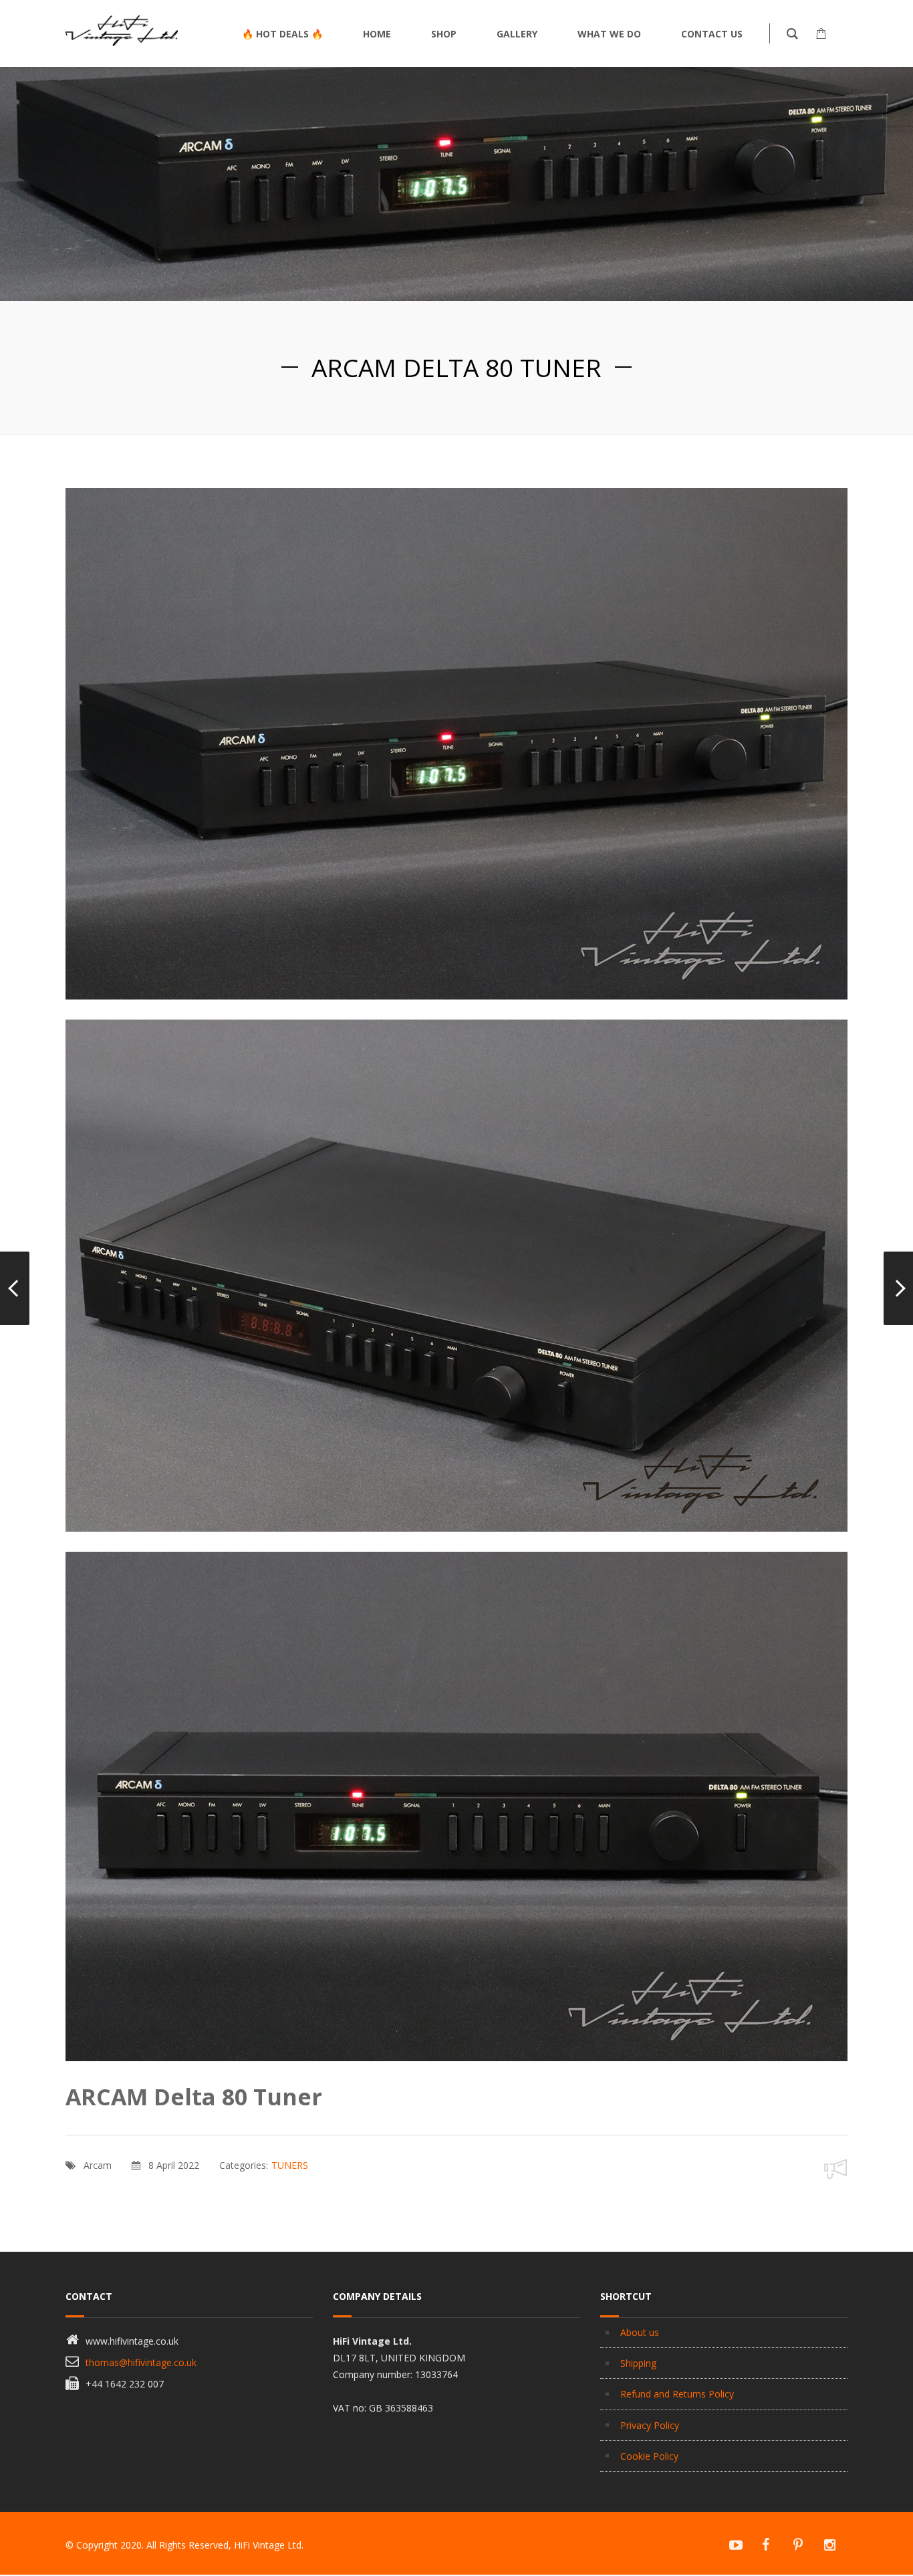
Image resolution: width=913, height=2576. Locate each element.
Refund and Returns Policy (677, 2394)
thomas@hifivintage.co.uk (141, 2362)
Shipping (638, 2363)
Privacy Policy (650, 2425)
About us (640, 2332)
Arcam (98, 2165)
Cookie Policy (649, 2456)
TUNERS (290, 2165)
